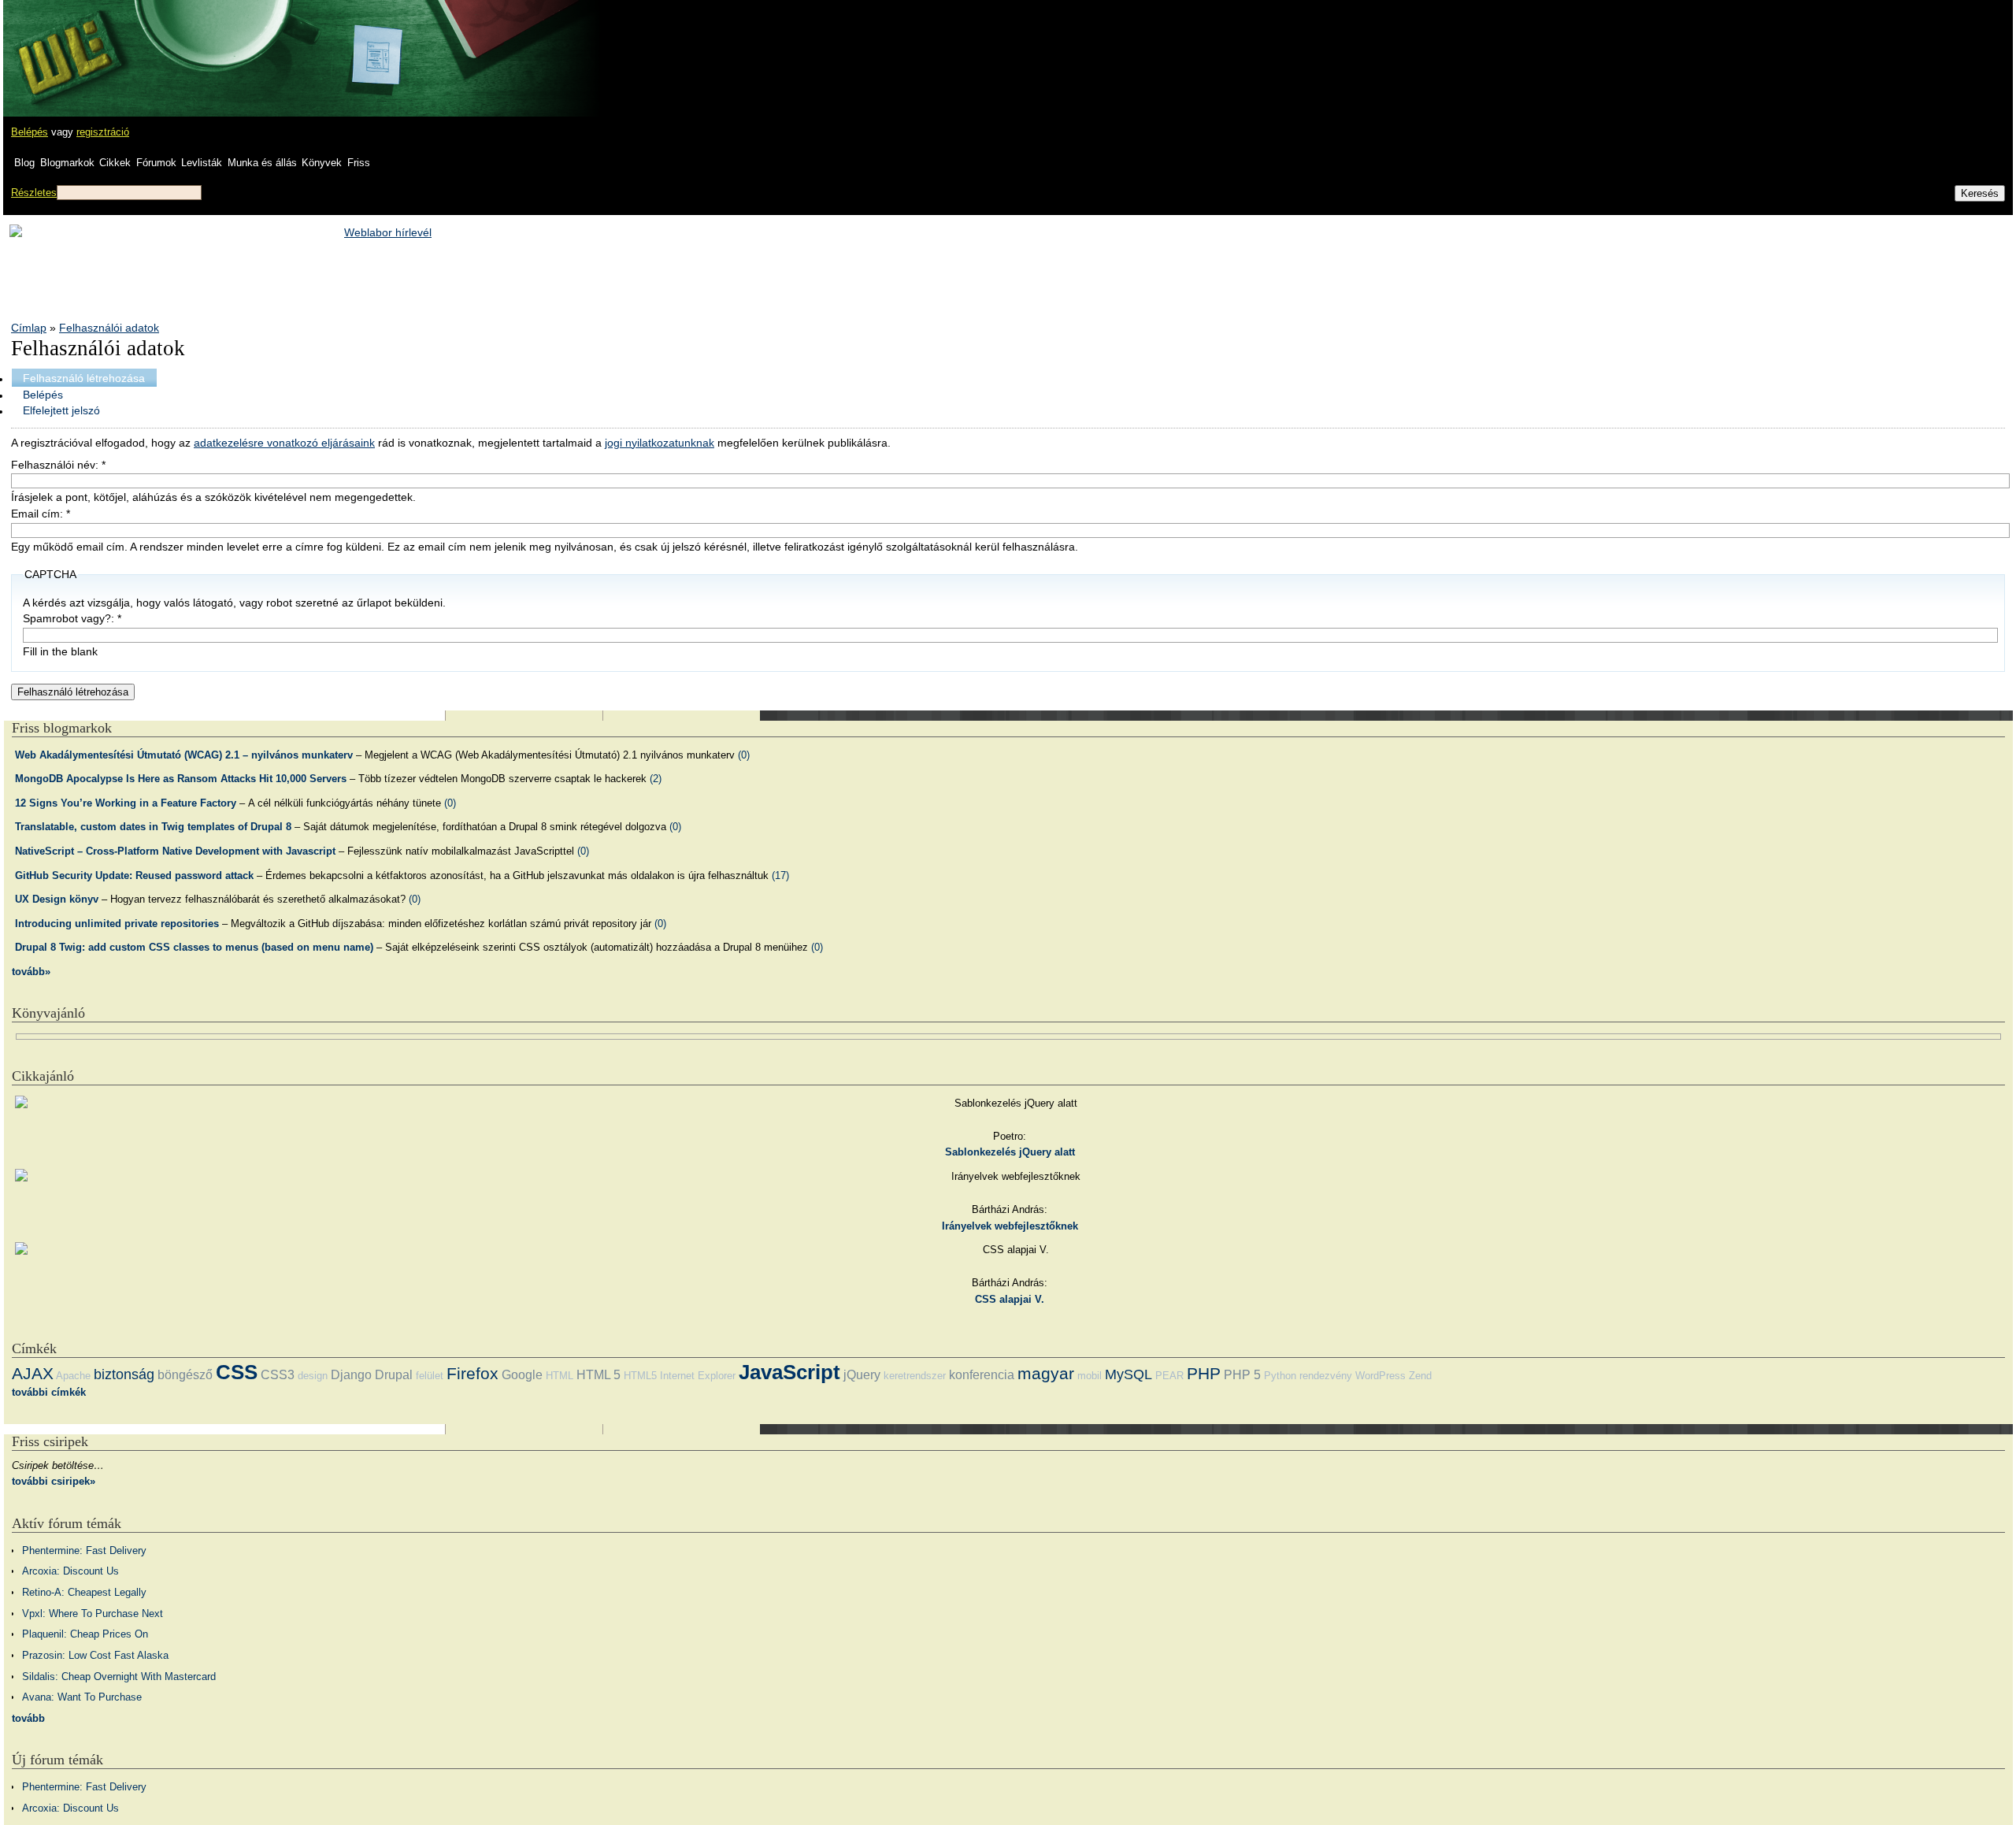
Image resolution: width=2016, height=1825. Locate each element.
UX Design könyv (57, 899)
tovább (28, 1718)
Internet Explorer (698, 1376)
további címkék (49, 1392)
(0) (744, 755)
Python (1280, 1376)
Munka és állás (262, 163)
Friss (359, 163)
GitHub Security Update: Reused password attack (134, 875)
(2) (656, 779)
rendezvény (1326, 1376)
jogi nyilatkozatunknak (660, 443)
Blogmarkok (67, 163)
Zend (1420, 1376)
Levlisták (202, 163)
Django (351, 1375)
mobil (1090, 1376)
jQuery (862, 1375)
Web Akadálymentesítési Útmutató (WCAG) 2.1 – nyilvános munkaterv (184, 755)
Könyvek (322, 163)
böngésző (185, 1375)
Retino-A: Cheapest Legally (84, 1592)
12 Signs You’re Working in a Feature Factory (126, 803)
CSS (237, 1372)
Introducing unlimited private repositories (117, 924)
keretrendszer (915, 1376)
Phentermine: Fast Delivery (84, 1551)
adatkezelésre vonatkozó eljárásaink (284, 443)
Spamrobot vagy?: (72, 618)
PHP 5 (1242, 1375)
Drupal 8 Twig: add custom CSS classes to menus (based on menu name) (194, 947)
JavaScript (789, 1372)
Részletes (34, 193)
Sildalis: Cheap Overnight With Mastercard (119, 1677)
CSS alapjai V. (1010, 1299)
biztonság (124, 1374)
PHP (1204, 1373)
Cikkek (115, 163)
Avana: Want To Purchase (82, 1697)
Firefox (472, 1373)
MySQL (1128, 1374)
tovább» (31, 972)
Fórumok (156, 163)
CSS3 (278, 1375)
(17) (780, 875)
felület (430, 1376)
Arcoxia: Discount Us (70, 1571)
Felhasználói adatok (109, 328)
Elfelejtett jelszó (61, 410)
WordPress (1380, 1376)
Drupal (394, 1375)
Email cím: (41, 514)
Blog (24, 163)
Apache (73, 1376)
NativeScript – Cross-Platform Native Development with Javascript (175, 851)
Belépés (30, 132)
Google (522, 1375)
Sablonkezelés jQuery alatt (1010, 1152)
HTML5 (640, 1376)
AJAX (33, 1373)
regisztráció (103, 132)
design (313, 1376)
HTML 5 (598, 1375)
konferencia (982, 1375)
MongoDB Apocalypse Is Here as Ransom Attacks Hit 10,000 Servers (181, 779)
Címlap (29, 328)
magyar (1046, 1373)
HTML (560, 1376)
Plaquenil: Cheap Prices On (85, 1634)
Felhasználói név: (58, 465)
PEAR (1169, 1376)
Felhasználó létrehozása (84, 378)
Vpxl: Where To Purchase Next (93, 1614)
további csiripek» (54, 1481)
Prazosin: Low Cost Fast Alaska (95, 1655)
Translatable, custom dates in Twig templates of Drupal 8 (153, 827)
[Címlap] (64, 43)
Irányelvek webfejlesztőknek (1010, 1226)
